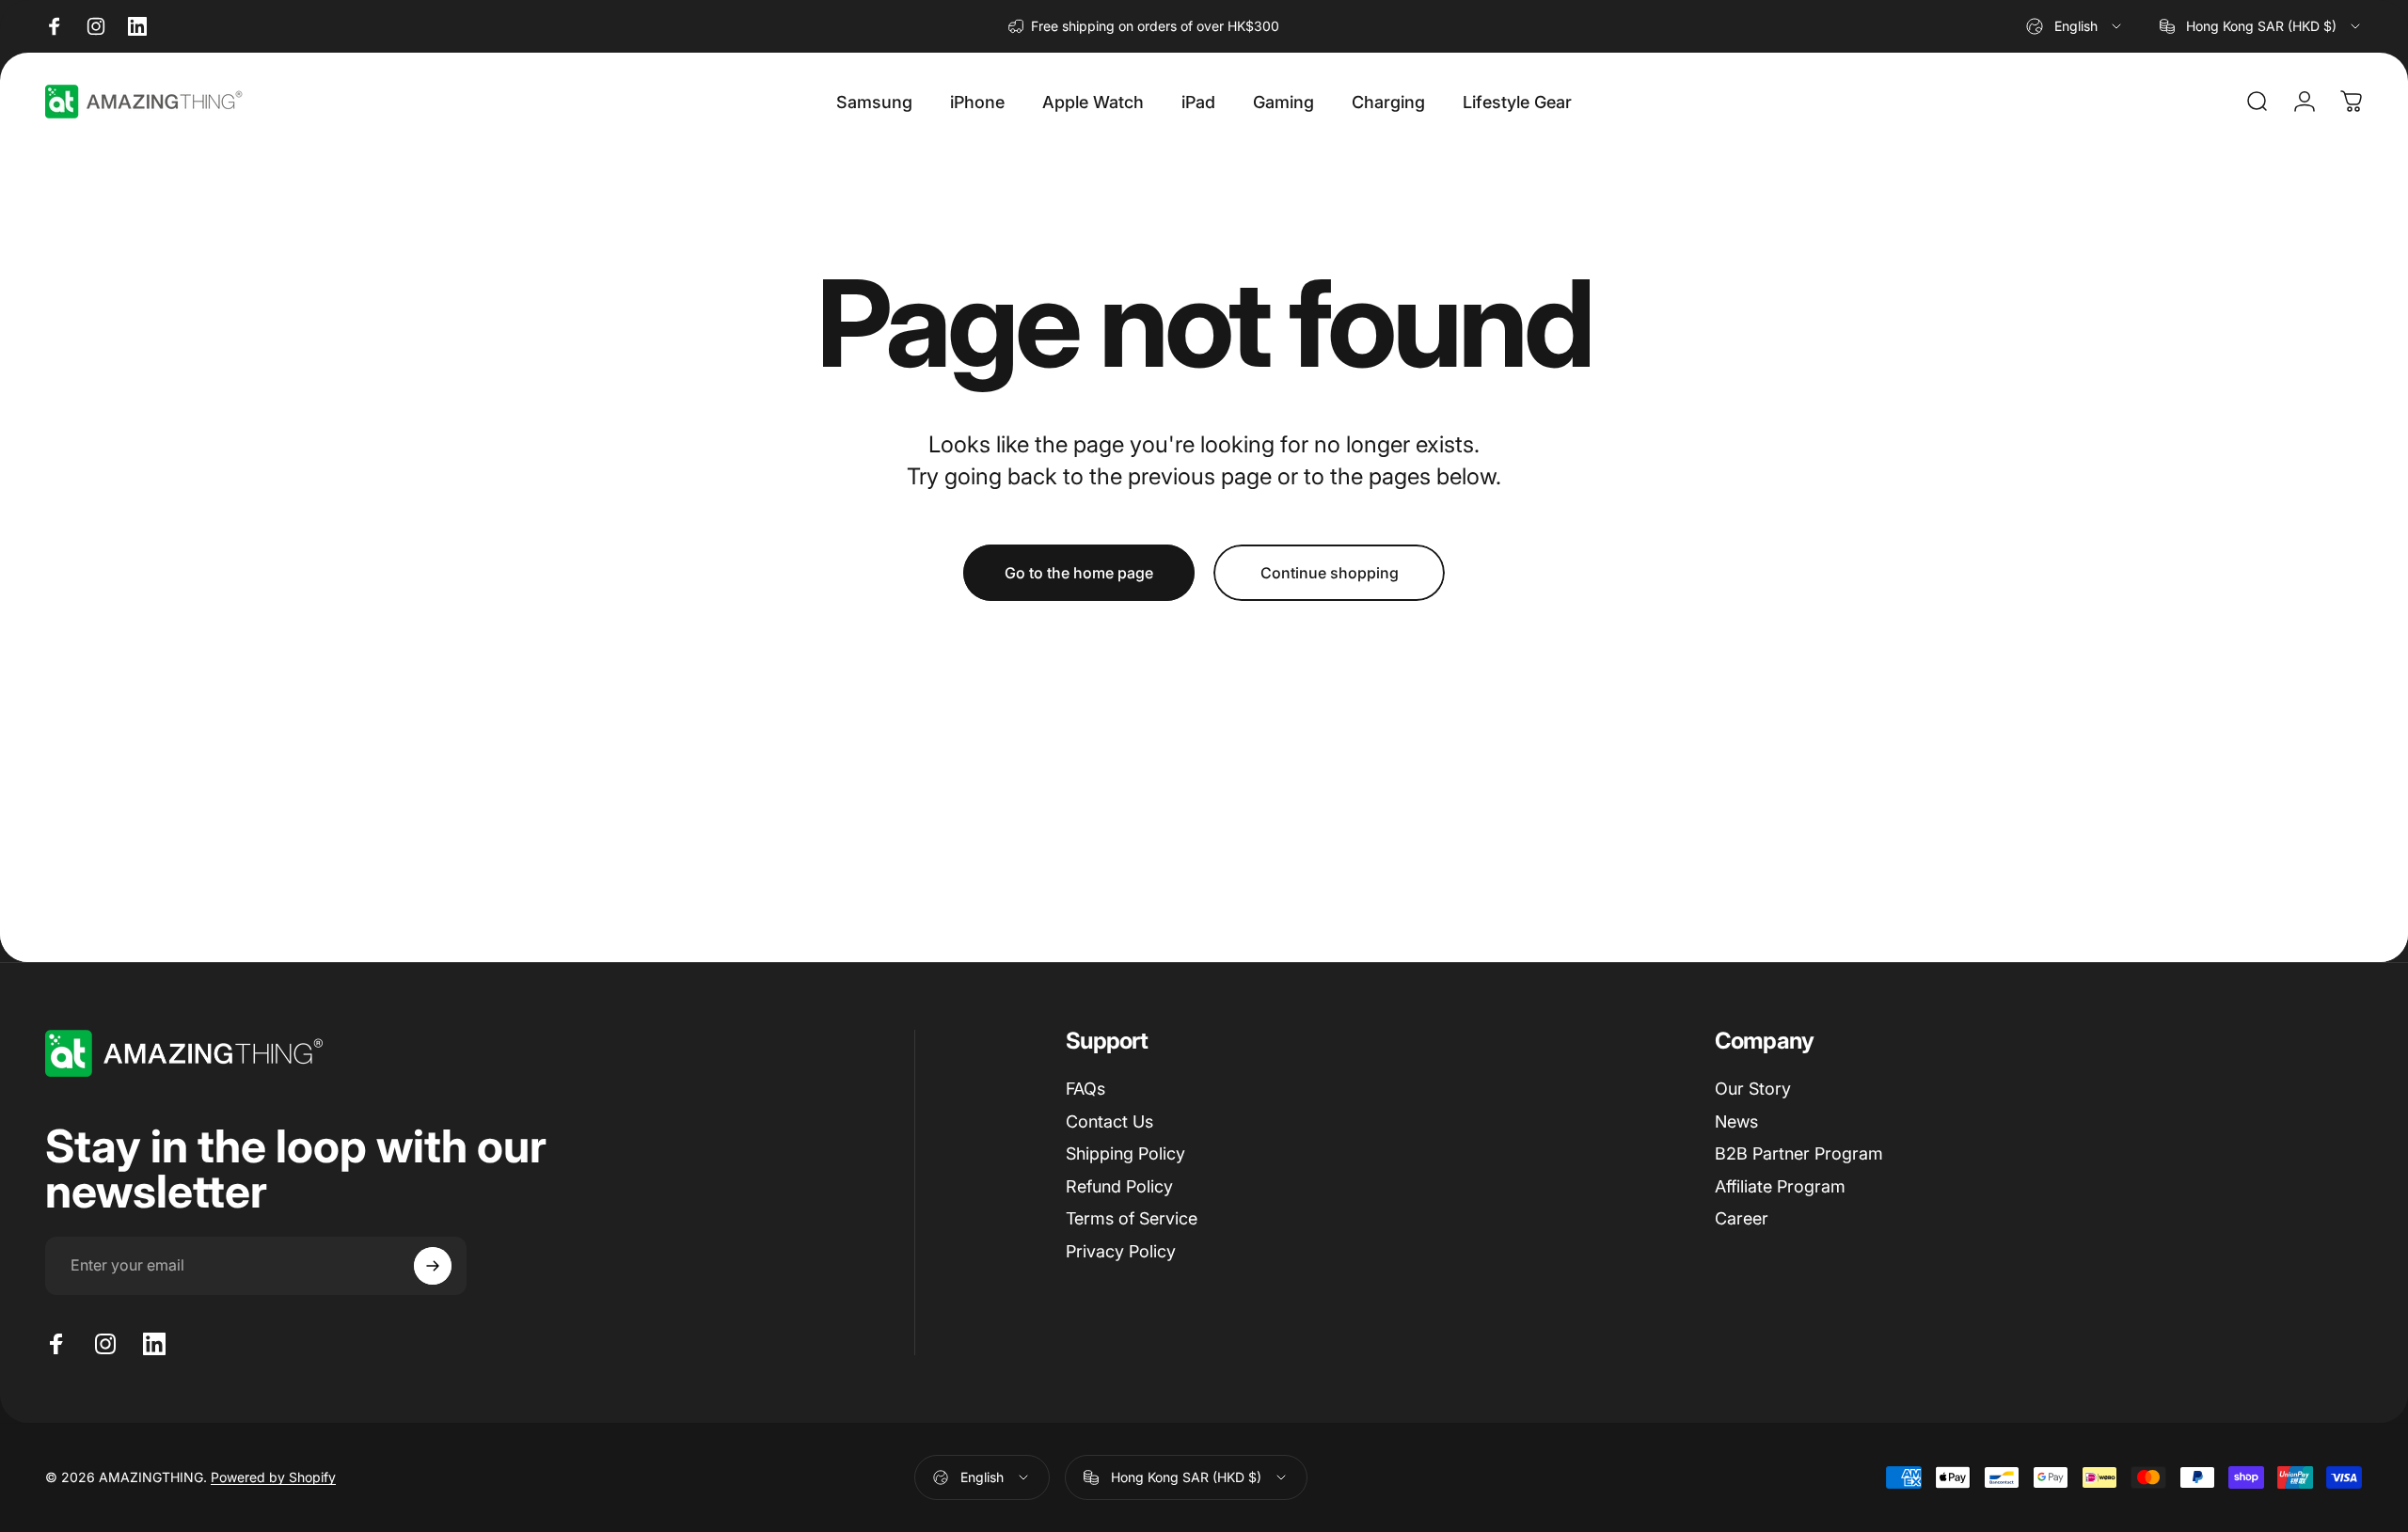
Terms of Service (1132, 1218)
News (1736, 1121)
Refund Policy (1119, 1186)
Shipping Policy (1125, 1153)
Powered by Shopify (273, 1477)
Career (1742, 1218)
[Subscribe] (433, 1266)
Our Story (1753, 1089)
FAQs (1085, 1089)
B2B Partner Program (1799, 1153)
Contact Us (1109, 1121)
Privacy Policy (1121, 1251)
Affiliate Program (1780, 1186)
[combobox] (2075, 26)
